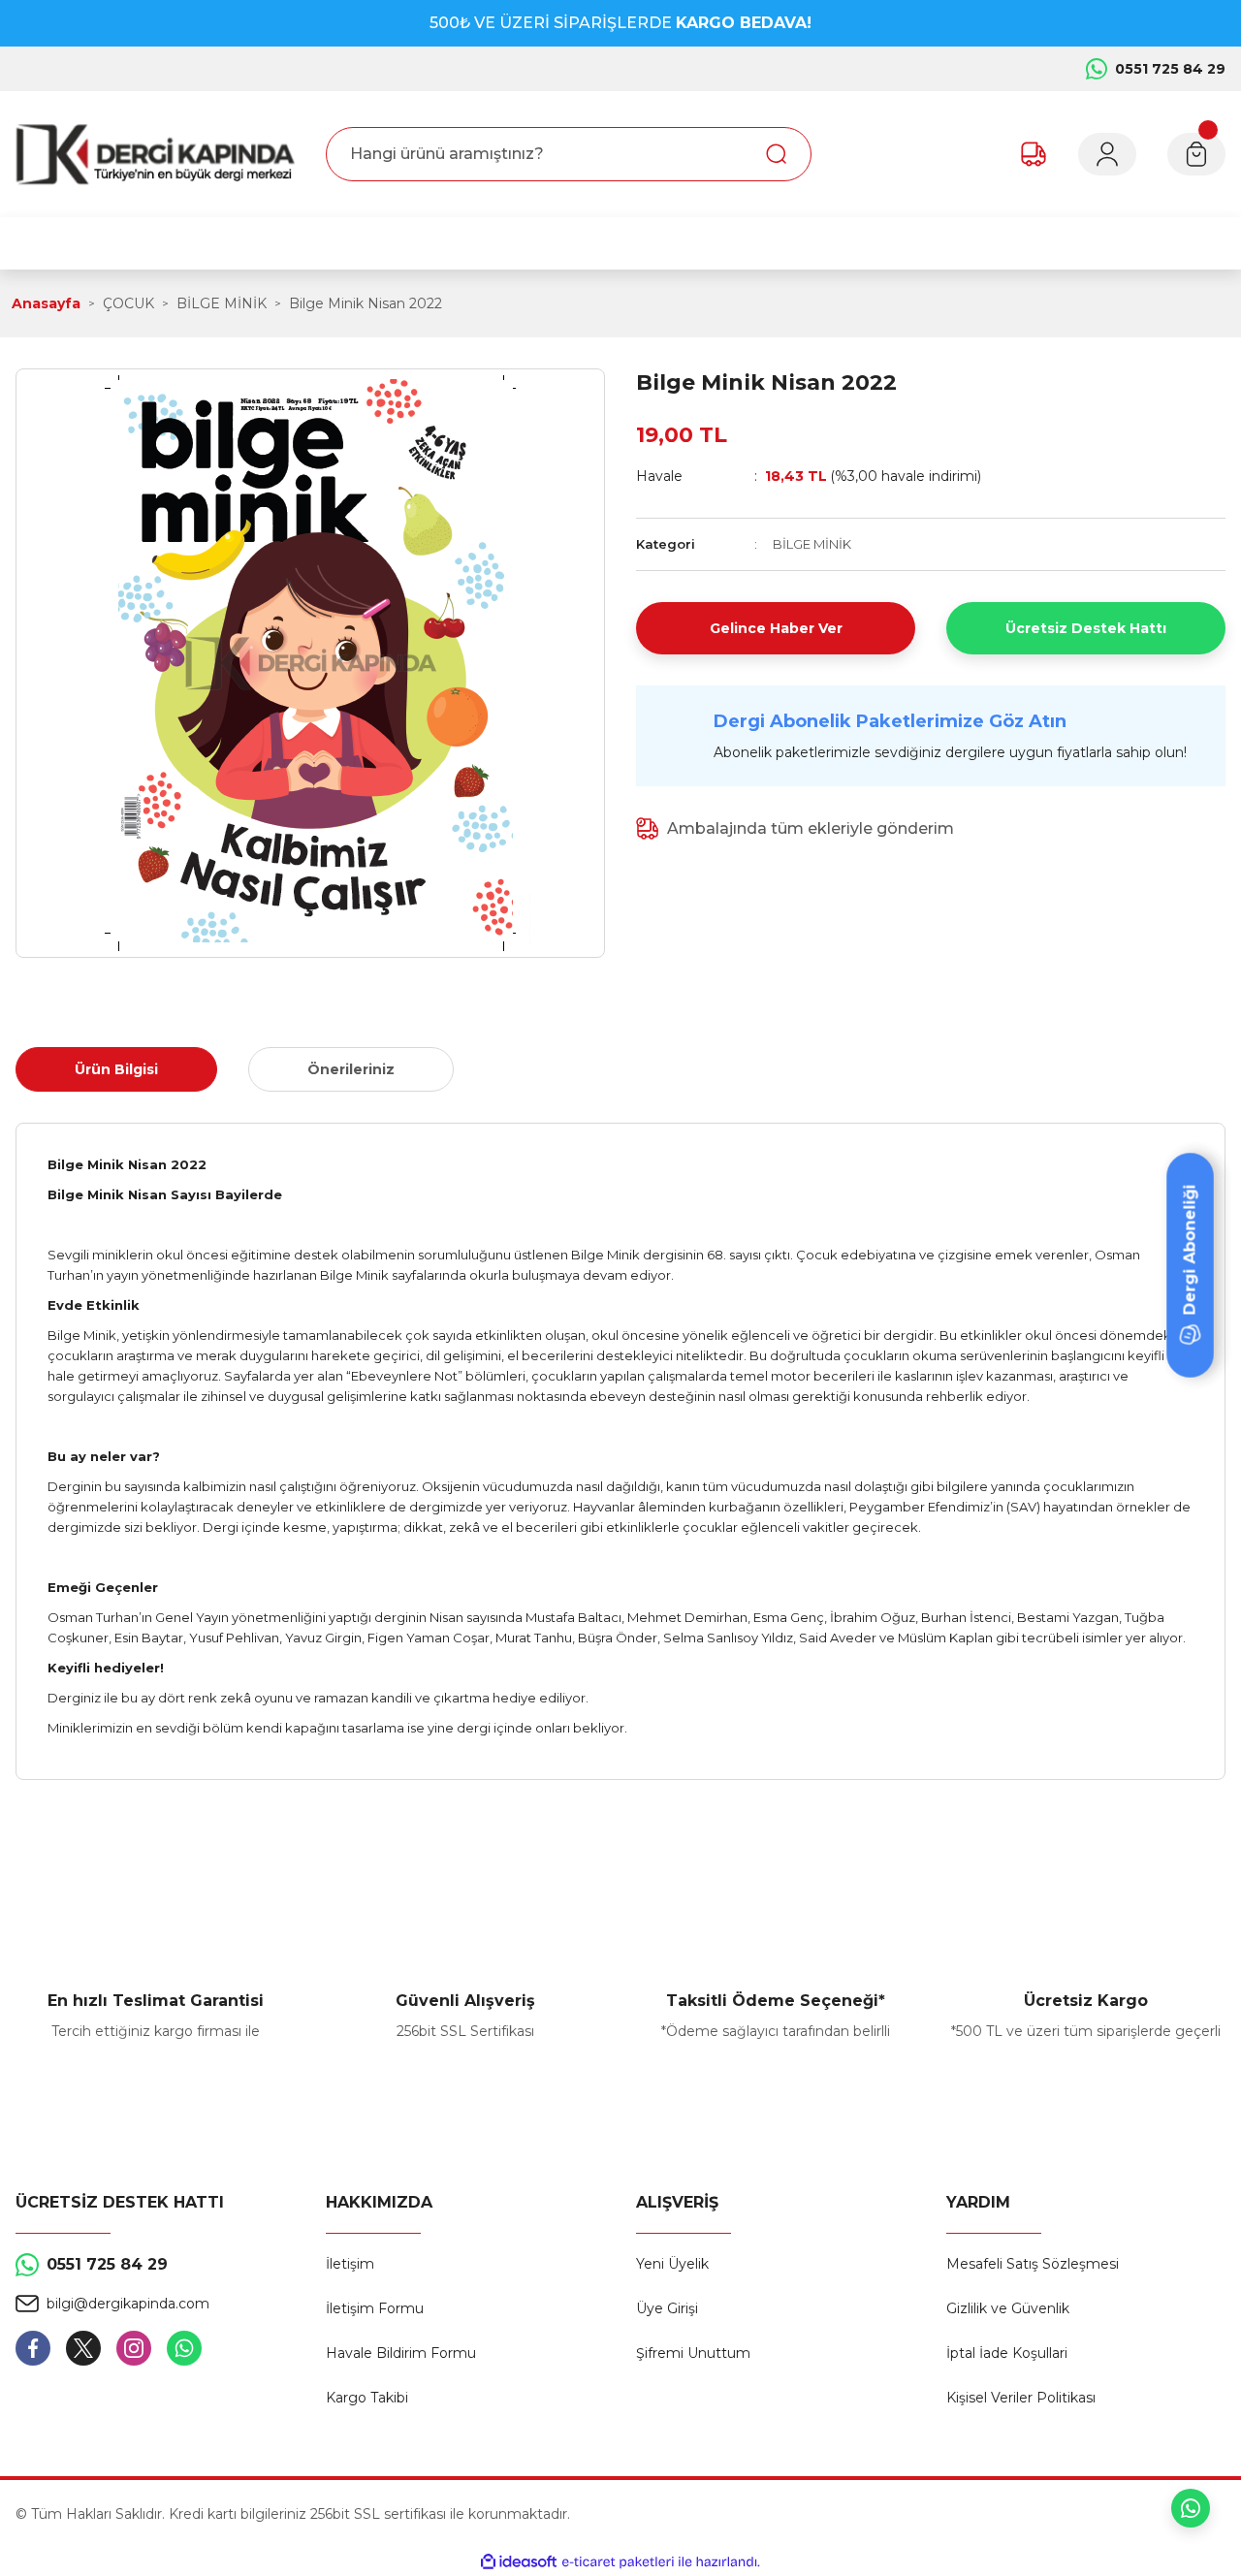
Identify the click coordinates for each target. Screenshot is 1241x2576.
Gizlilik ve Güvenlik (1008, 2308)
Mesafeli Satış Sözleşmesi (1033, 2264)
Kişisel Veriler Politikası (1021, 2398)
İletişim (350, 2264)
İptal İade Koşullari (1007, 2353)
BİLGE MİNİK (812, 544)
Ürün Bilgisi (116, 1069)
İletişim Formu (375, 2308)
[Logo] (155, 154)
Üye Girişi (667, 2308)
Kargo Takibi (367, 2398)
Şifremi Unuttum (693, 2353)
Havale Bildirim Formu (401, 2353)
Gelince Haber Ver (776, 628)
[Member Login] (1107, 154)
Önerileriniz (351, 1069)
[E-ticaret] (618, 2561)
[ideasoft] (519, 2562)
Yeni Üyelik (672, 2264)
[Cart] (1196, 154)
